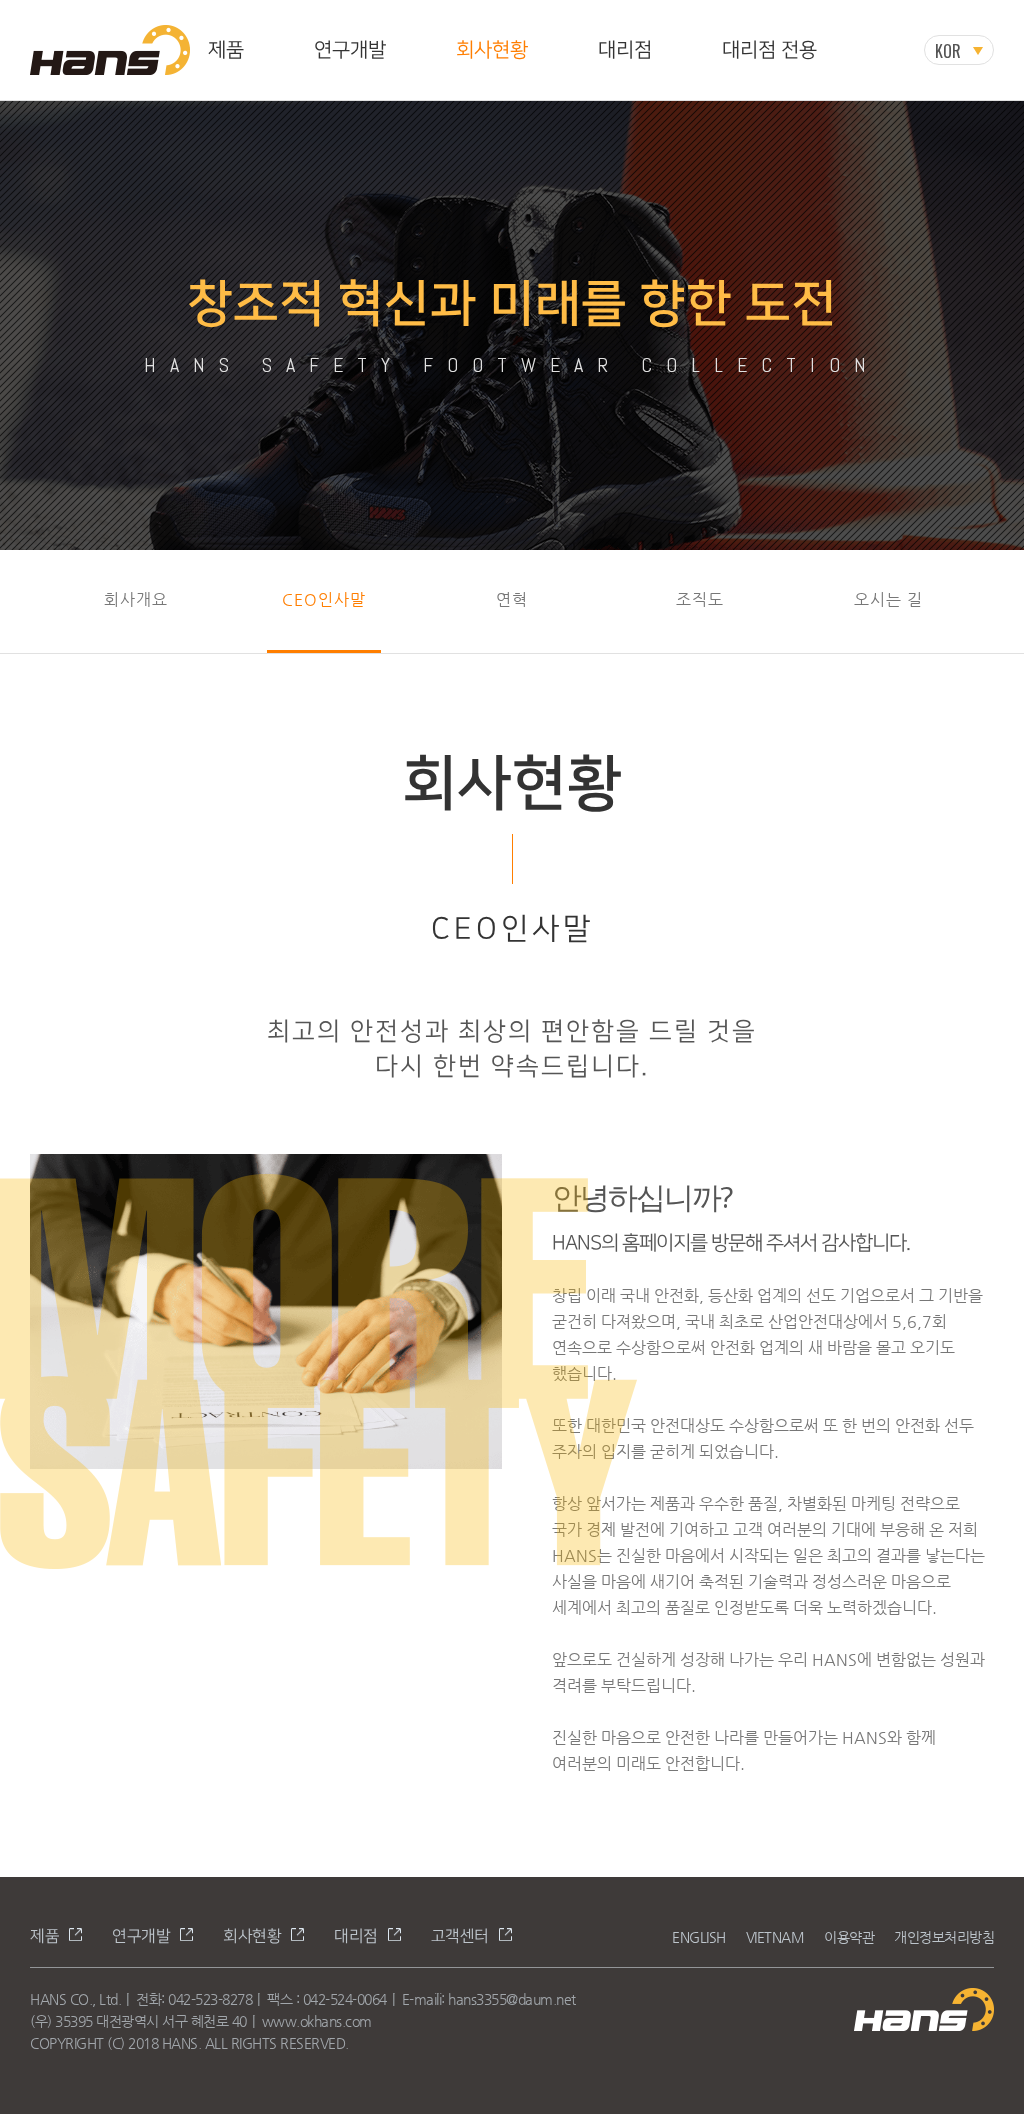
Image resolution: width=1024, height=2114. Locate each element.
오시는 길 (888, 599)
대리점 (625, 50)
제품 (226, 50)
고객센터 (460, 1936)
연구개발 (350, 50)
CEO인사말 (324, 599)
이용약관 (849, 1937)
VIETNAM (775, 1937)
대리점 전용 (769, 50)
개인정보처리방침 (944, 1937)
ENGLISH (699, 1937)
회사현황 (492, 50)
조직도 (700, 599)
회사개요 (136, 599)
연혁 (512, 599)
